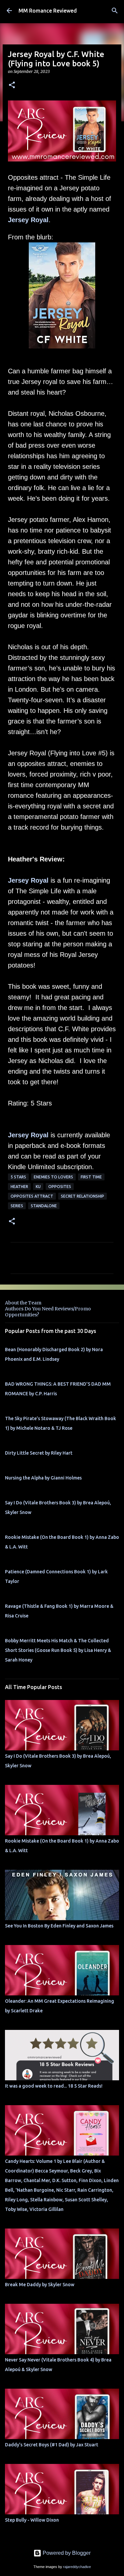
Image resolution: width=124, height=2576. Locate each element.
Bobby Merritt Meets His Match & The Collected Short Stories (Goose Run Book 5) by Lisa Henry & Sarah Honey (58, 1650)
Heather (19, 1187)
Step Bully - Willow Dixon (32, 2520)
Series (17, 1206)
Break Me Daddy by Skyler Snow (40, 2285)
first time (91, 1177)
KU (38, 1187)
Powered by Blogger (66, 2553)
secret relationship (83, 1196)
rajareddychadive (77, 2567)
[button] (12, 85)
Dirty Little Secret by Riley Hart (39, 1453)
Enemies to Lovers (53, 1177)
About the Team (23, 1303)
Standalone (44, 1206)
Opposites (60, 1187)
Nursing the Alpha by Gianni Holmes (43, 1478)
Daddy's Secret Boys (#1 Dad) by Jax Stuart (52, 2445)
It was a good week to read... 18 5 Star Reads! (54, 2086)
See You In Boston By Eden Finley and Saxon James (59, 1926)
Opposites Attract (32, 1196)
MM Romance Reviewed (48, 11)
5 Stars (18, 1177)
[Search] (115, 11)
